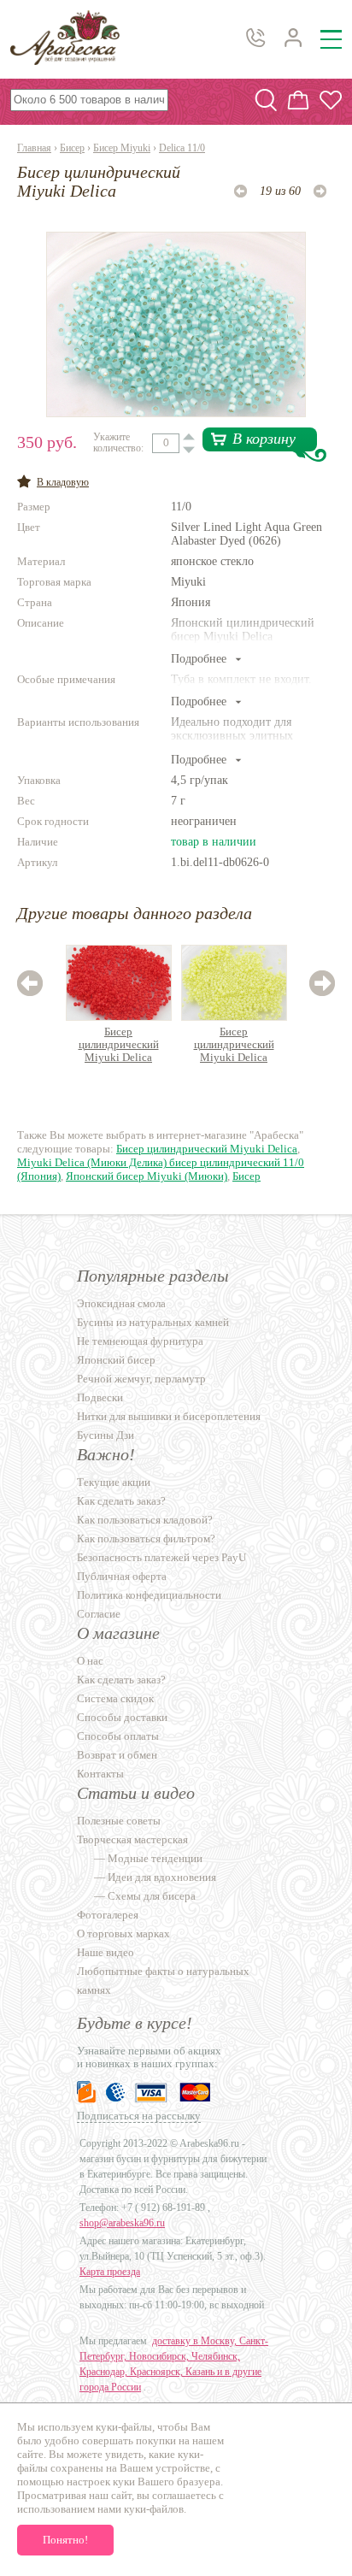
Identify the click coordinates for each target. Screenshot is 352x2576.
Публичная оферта (122, 1576)
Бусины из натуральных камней (153, 1322)
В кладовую (63, 482)
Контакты (100, 1774)
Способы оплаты (118, 1736)
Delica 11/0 (182, 148)
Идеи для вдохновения (162, 1877)
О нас (90, 1661)
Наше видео (106, 1952)
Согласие (99, 1614)
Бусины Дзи (106, 1435)
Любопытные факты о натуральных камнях (163, 1981)
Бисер (72, 148)
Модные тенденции (155, 1858)
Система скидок (115, 1698)
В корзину (264, 439)
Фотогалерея (108, 1915)
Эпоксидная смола (121, 1303)
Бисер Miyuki (122, 148)
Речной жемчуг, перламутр (141, 1379)
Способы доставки (122, 1717)
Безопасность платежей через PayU (161, 1557)
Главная (34, 148)
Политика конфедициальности (149, 1595)
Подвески (100, 1397)
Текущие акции (114, 1482)
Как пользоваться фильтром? (146, 1539)
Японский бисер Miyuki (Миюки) (147, 1176)
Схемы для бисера (152, 1896)
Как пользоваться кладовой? (145, 1520)
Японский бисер (116, 1360)
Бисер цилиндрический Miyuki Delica (119, 1044)
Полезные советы (119, 1821)
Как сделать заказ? (121, 1501)
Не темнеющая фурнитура (140, 1341)
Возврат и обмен (117, 1755)
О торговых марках (123, 1933)
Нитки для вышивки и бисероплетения (169, 1416)
